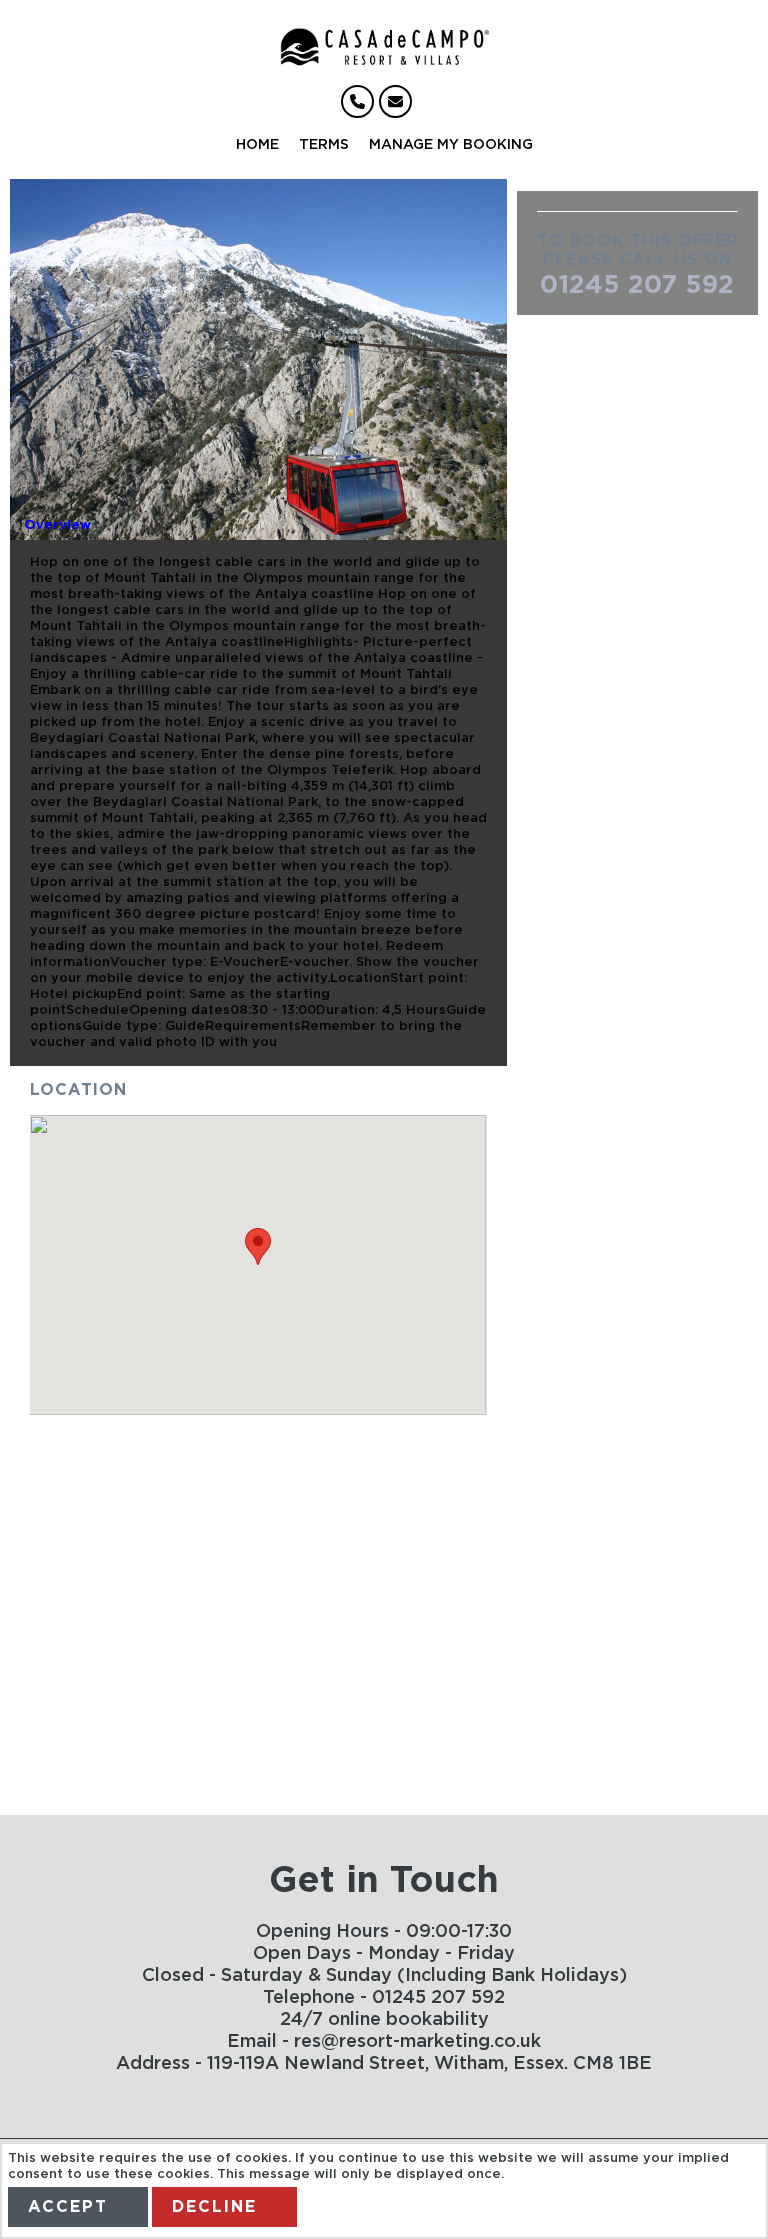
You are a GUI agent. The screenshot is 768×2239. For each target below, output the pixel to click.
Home (257, 145)
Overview (57, 525)
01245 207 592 (637, 285)
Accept (68, 2207)
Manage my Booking (451, 145)
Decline (214, 2207)
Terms (324, 145)
